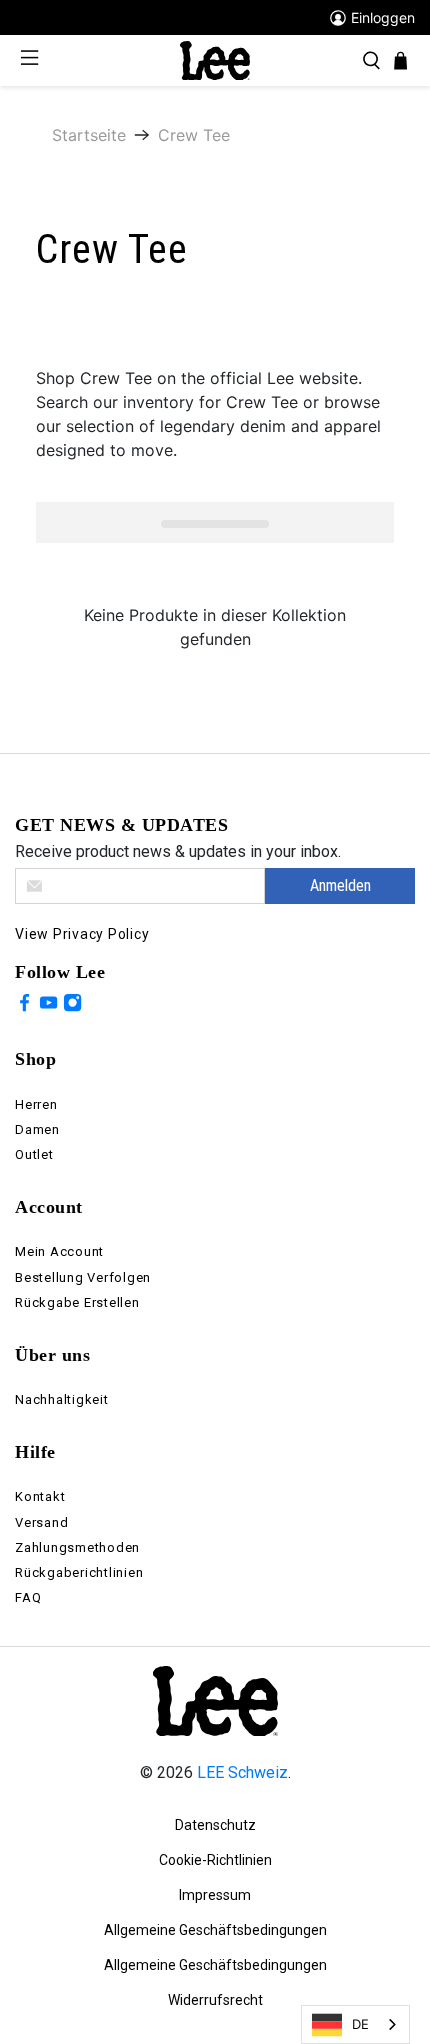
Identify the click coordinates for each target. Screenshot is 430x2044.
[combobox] (355, 2024)
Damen (37, 1129)
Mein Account (59, 1251)
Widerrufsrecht (215, 2000)
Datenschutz (215, 1825)
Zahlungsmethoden (77, 1547)
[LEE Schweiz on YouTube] (48, 1006)
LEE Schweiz (242, 1772)
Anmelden (340, 885)
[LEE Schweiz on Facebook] (24, 1006)
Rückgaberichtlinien (79, 1572)
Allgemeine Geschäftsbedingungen (215, 1930)
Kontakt (40, 1496)
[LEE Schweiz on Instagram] (72, 1006)
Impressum (215, 1895)
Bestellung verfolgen (83, 1277)
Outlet (34, 1154)
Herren (36, 1104)
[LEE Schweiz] (215, 59)
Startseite (89, 135)
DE (360, 2024)
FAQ (28, 1597)
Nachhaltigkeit (62, 1399)
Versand (41, 1522)
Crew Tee (194, 135)
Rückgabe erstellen (77, 1302)
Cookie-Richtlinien (215, 1860)
